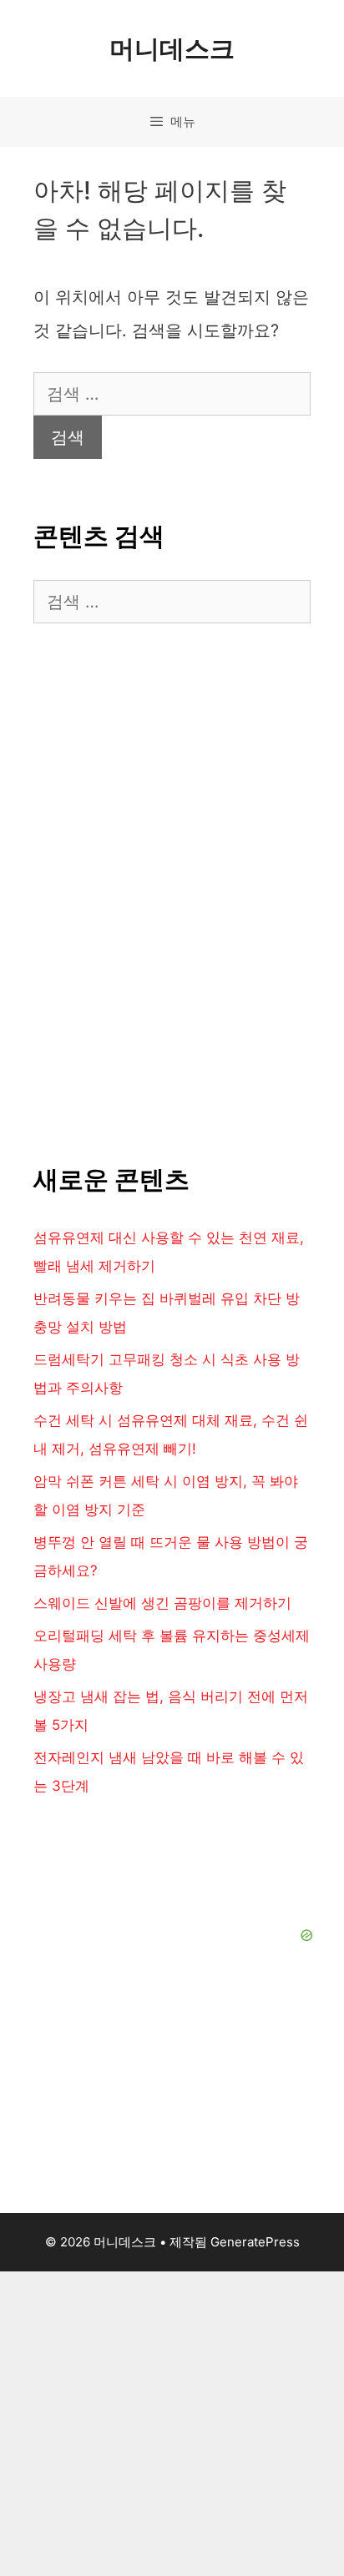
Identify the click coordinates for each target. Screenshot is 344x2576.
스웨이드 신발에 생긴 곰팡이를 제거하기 (162, 1603)
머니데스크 (172, 48)
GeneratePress (255, 2242)
